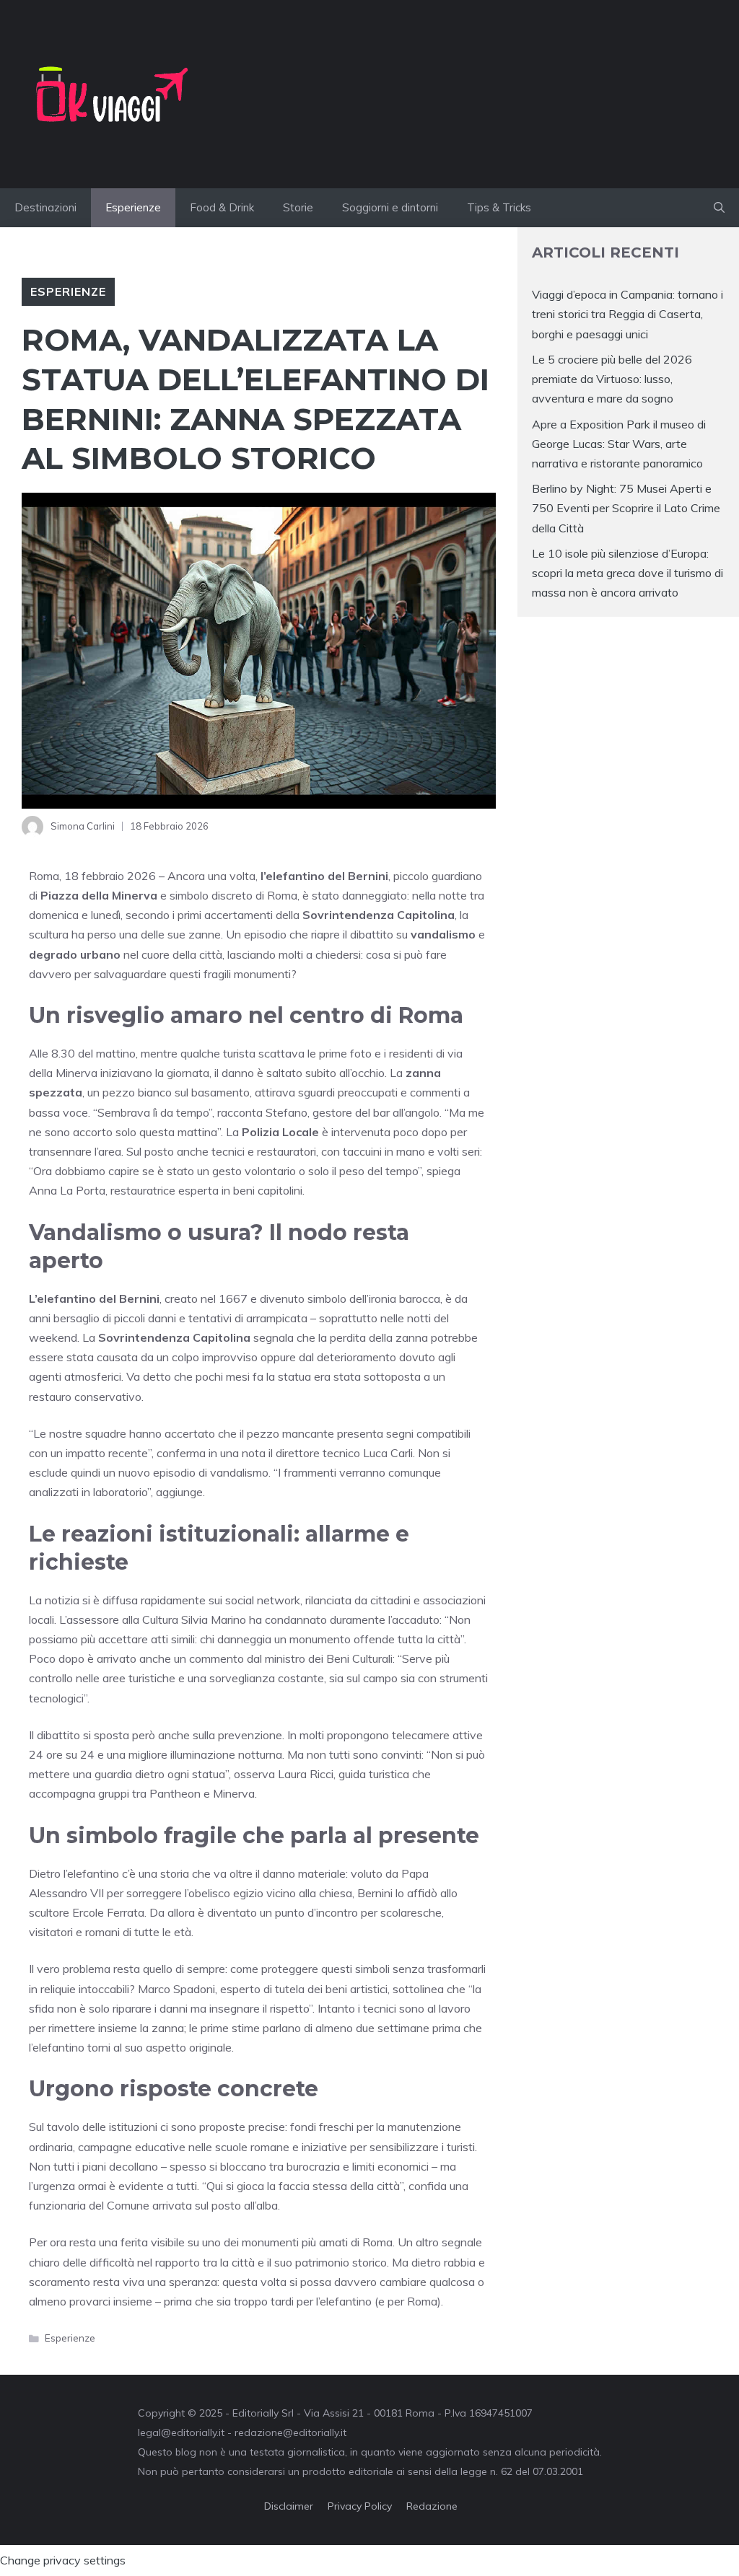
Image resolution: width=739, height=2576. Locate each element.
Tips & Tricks (499, 207)
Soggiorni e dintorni (390, 207)
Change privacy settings (63, 2560)
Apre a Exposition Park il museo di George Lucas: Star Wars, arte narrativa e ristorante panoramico (619, 444)
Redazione (432, 2506)
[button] (719, 208)
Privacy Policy (360, 2506)
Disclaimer (289, 2506)
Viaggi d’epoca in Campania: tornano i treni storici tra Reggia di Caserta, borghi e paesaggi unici (628, 314)
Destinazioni (45, 207)
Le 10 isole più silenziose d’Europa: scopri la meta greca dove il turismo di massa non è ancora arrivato (628, 573)
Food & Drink (222, 207)
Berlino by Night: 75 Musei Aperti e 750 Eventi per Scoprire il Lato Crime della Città (626, 508)
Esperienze (133, 207)
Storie (298, 207)
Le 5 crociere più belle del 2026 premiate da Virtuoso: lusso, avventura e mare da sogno (612, 379)
